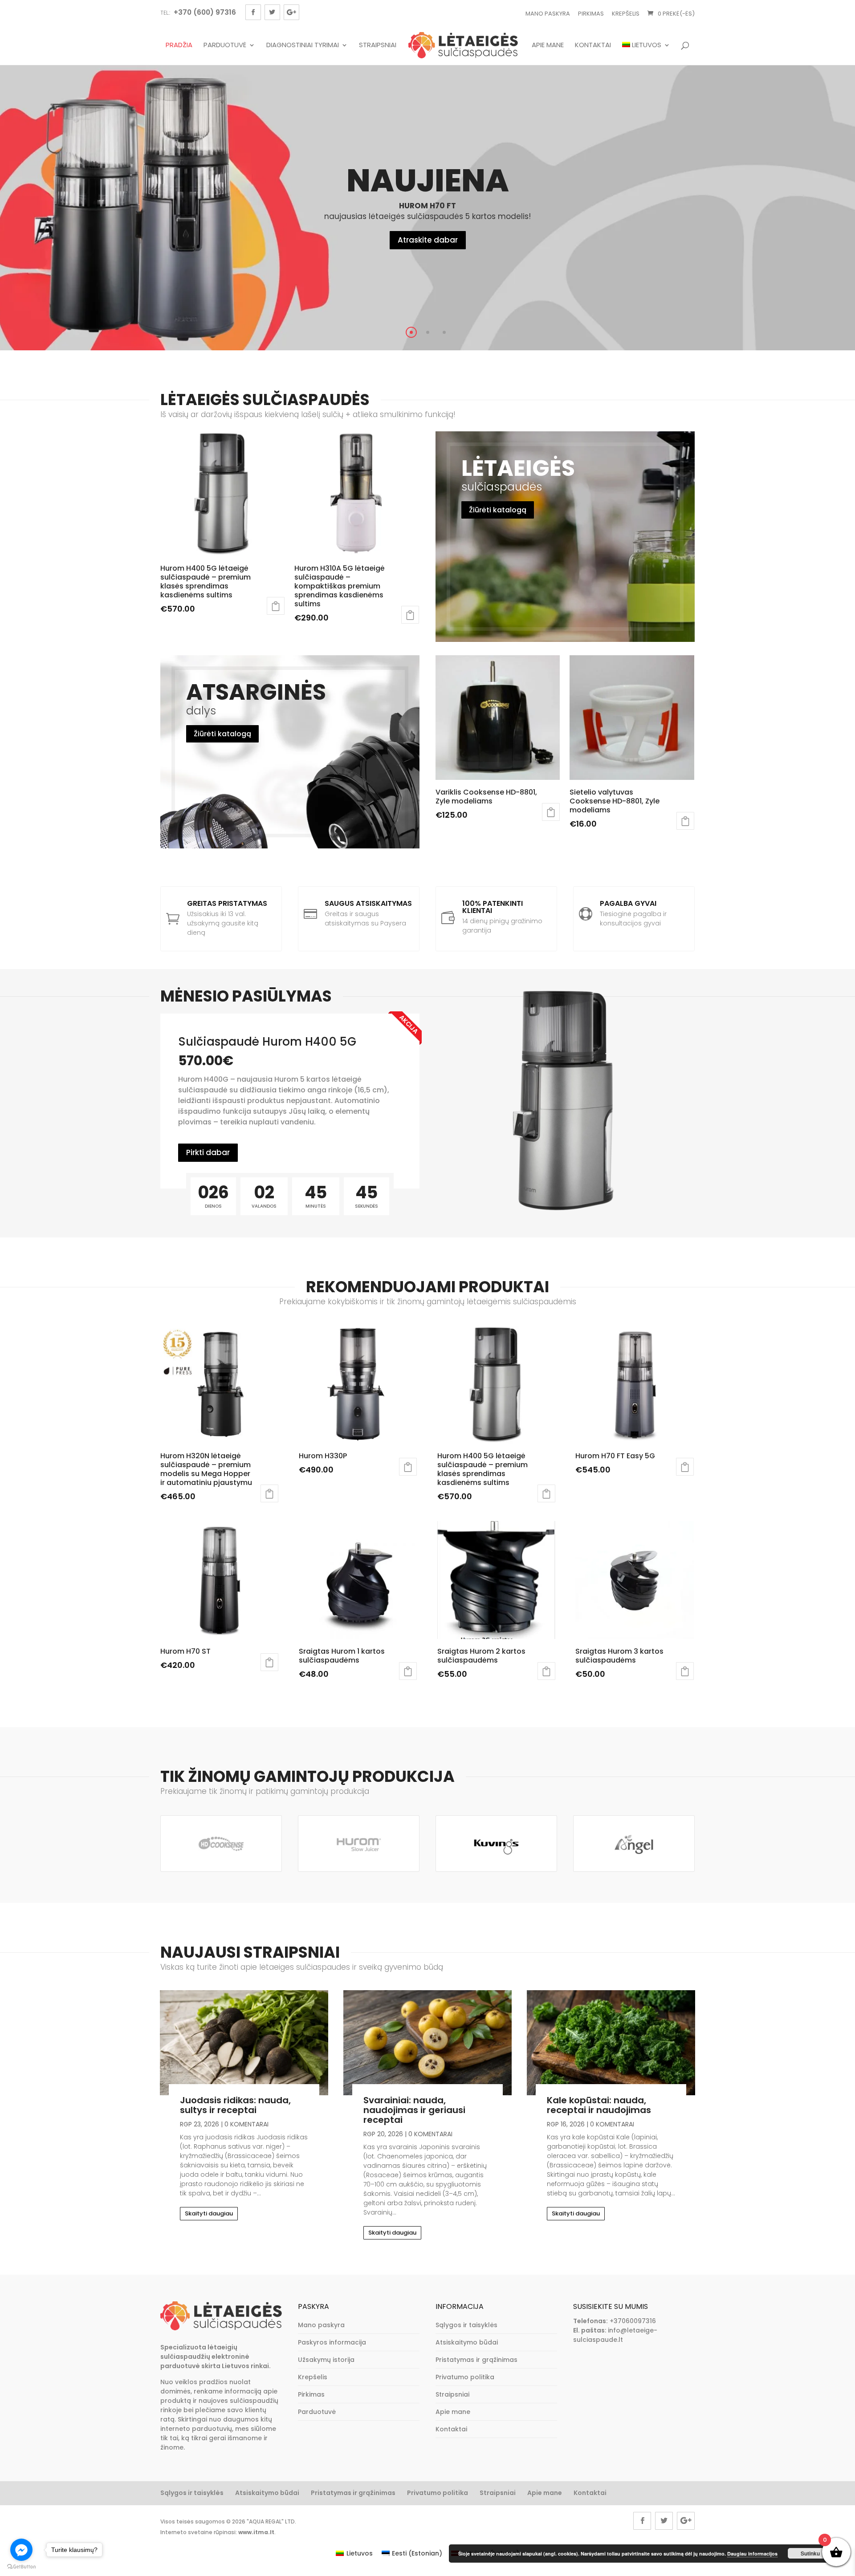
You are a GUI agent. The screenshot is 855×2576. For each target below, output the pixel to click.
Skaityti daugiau (209, 2213)
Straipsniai (378, 45)
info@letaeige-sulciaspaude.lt (615, 2335)
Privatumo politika (465, 2377)
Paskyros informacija (332, 2342)
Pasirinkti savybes (276, 606)
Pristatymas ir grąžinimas (476, 2360)
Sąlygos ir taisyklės (466, 2325)
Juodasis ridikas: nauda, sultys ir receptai (235, 2105)
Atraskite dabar (428, 240)
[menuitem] (646, 53)
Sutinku (810, 2553)
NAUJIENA (428, 181)
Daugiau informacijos (752, 2554)
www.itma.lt (256, 2532)
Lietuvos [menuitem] (360, 2553)
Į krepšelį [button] (685, 821)
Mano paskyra (548, 14)
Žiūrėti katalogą (498, 510)
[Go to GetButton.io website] (21, 2567)
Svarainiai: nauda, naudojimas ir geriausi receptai (414, 2110)
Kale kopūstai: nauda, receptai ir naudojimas (599, 2105)
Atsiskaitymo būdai (467, 2342)
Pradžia (179, 45)
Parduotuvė (225, 45)
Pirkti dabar (208, 1152)
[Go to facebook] (21, 2550)
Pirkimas (591, 14)
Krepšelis (626, 14)
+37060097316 (633, 2321)
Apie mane (548, 45)
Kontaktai (593, 45)
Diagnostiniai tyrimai (303, 45)
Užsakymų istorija (326, 2360)
